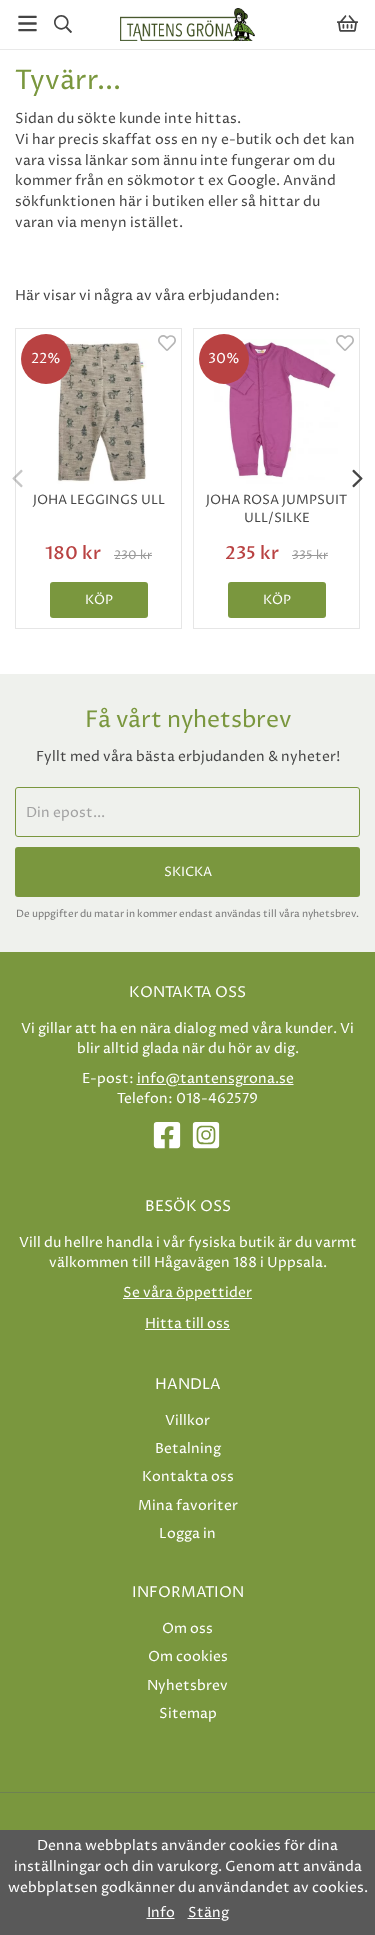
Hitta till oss (187, 1323)
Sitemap (188, 1713)
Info (161, 1913)
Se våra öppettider (187, 1292)
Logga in (187, 1533)
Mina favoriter (188, 1505)
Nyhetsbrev (187, 1685)
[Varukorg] (347, 23)
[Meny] (27, 23)
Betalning (188, 1448)
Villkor (187, 1420)
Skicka (188, 872)
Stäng (208, 1913)
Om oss (187, 1628)
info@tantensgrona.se (215, 1078)
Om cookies (188, 1656)
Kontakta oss (188, 1476)
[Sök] (62, 24)
